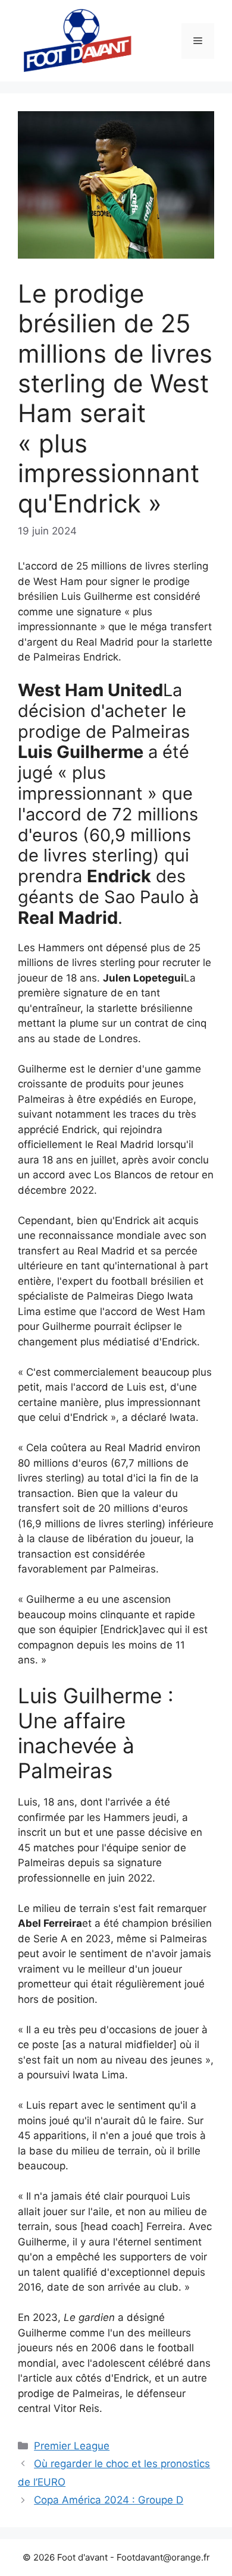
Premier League (72, 2446)
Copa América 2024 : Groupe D (109, 2500)
